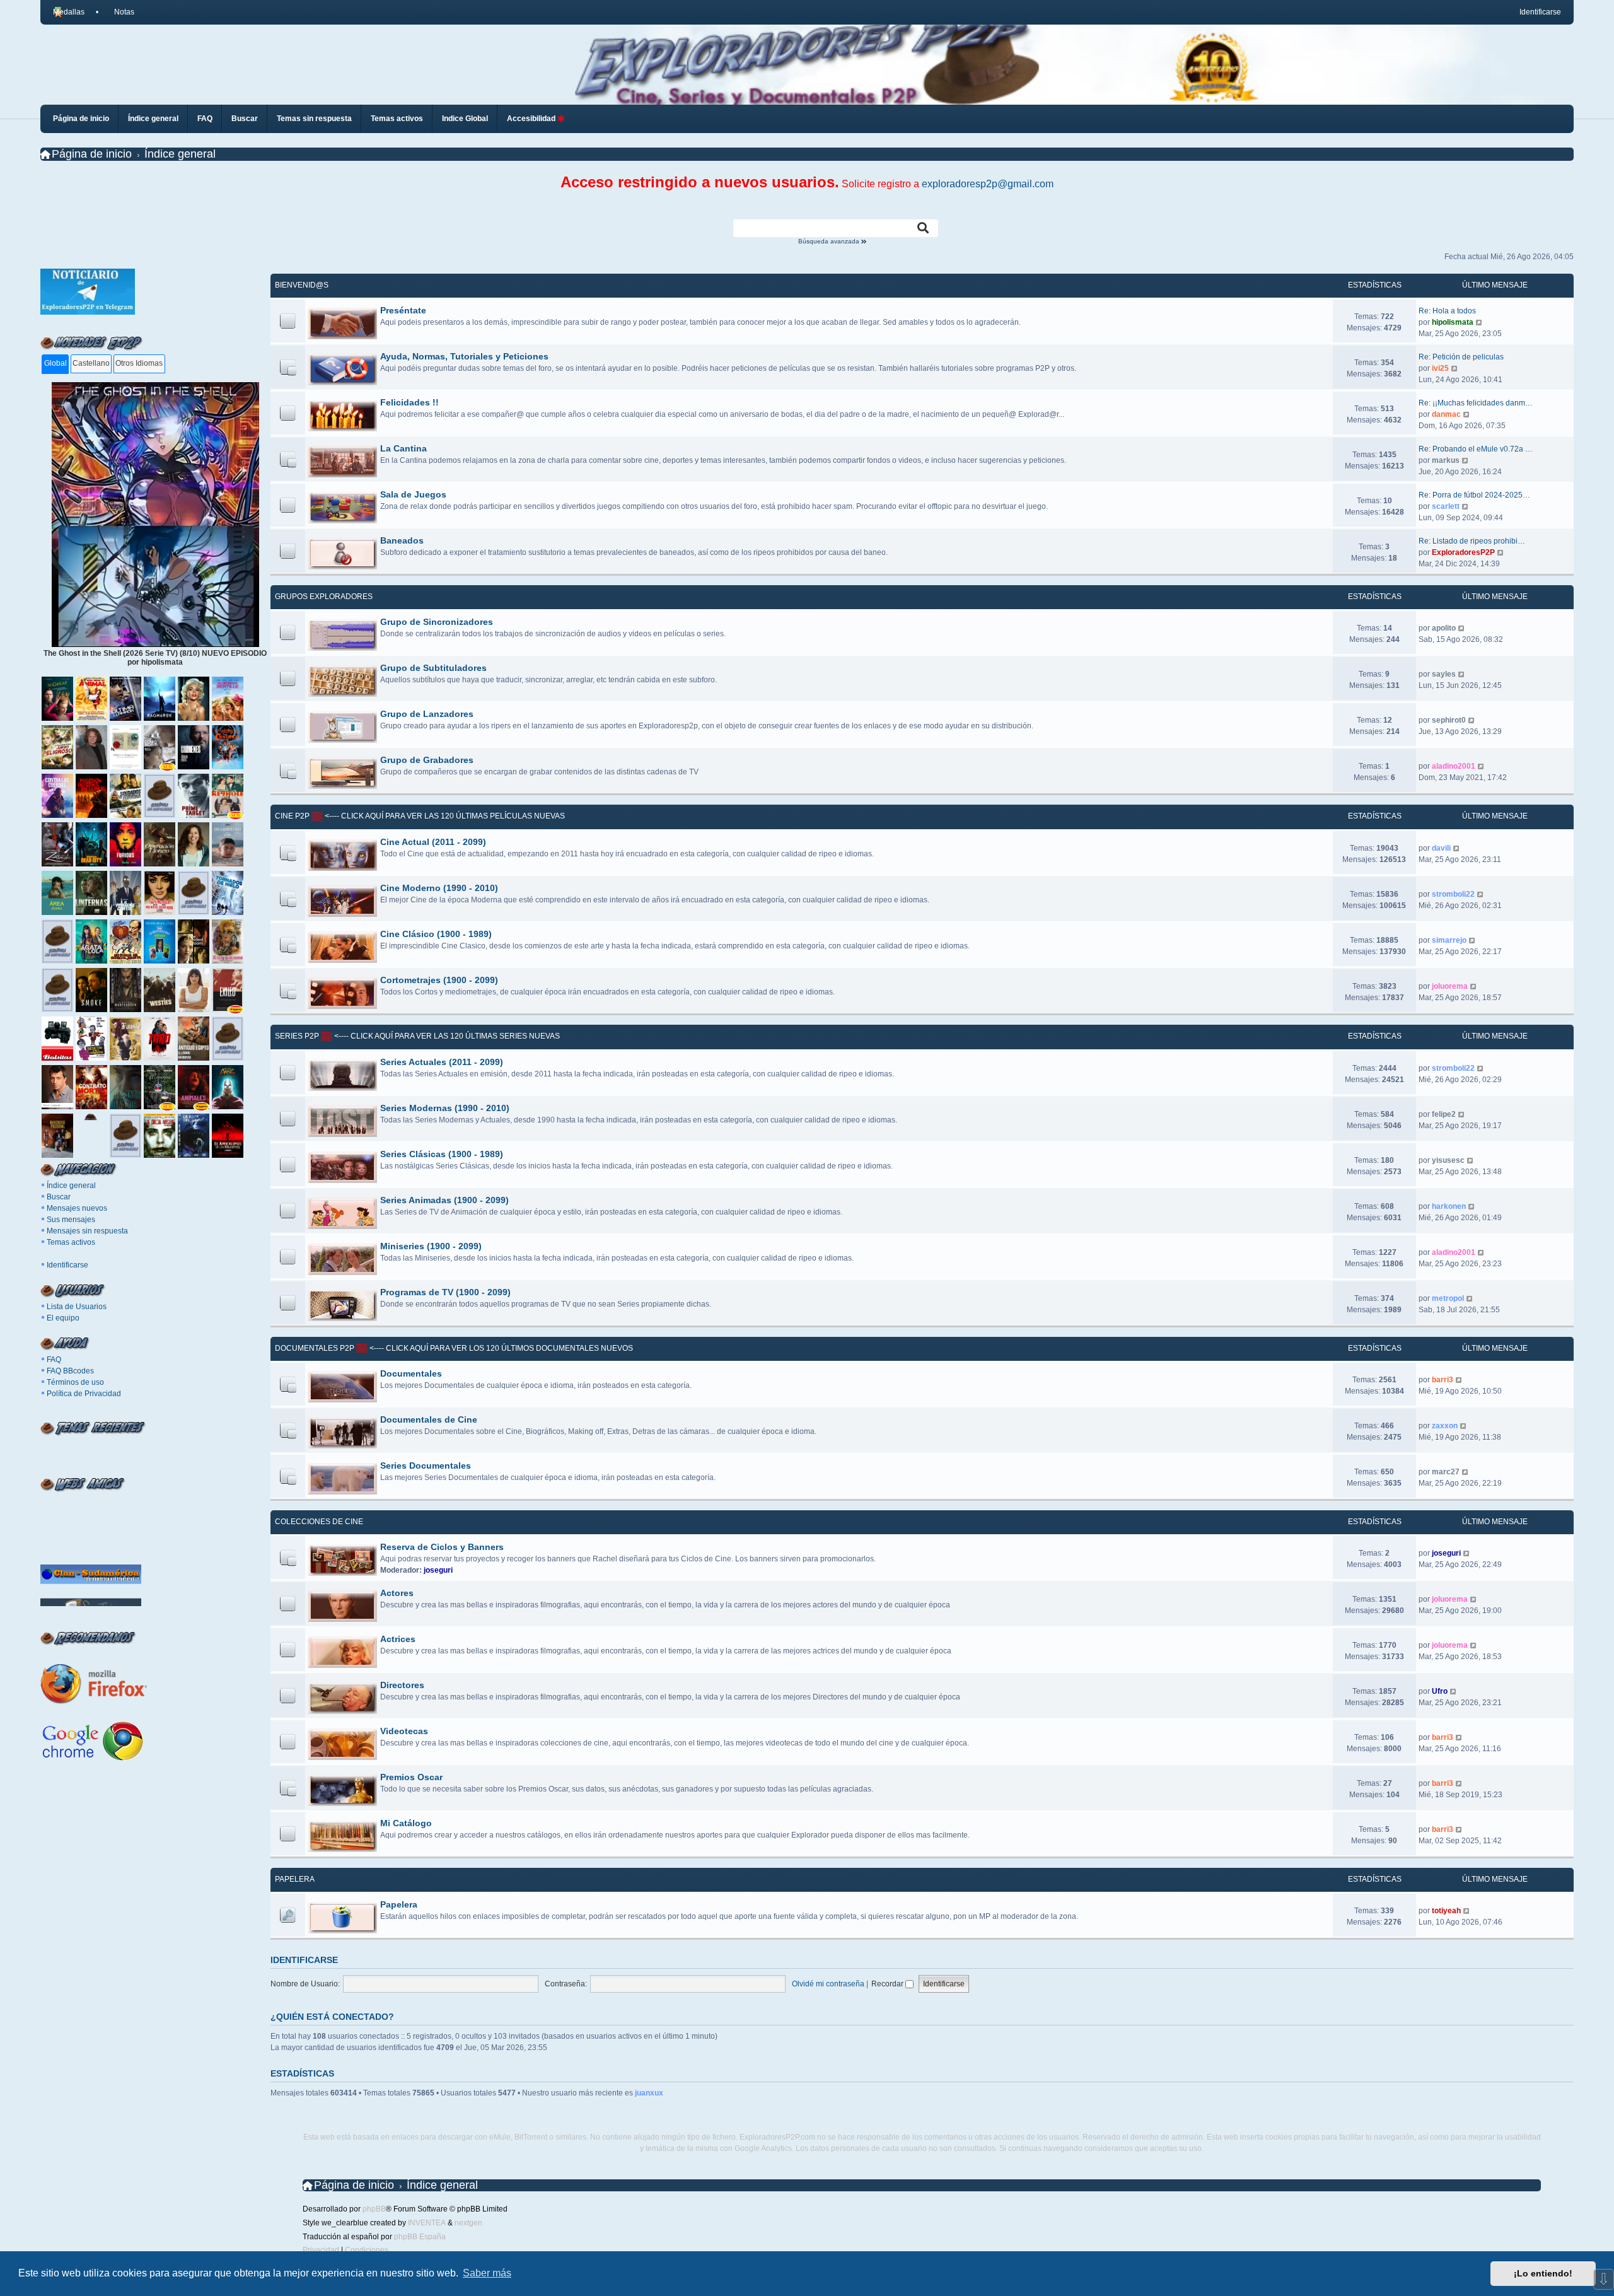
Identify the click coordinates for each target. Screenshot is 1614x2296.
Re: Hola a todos (1447, 311)
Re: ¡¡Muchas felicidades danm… (1476, 403)
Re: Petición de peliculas (1461, 357)
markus (1446, 460)
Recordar (888, 1984)
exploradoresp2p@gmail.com (988, 184)
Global (55, 363)
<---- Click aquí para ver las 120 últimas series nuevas (446, 1036)
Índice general (71, 1186)
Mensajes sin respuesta (87, 1231)
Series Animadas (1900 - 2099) (444, 1200)
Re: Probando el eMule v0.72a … (1476, 449)
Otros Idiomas (139, 363)
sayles (1444, 674)
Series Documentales (426, 1466)
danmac (1446, 414)
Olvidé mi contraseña (828, 1984)
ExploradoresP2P (1463, 552)
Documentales (411, 1373)
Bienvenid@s (302, 285)
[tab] (55, 364)
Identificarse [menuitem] (1540, 12)
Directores (402, 1685)
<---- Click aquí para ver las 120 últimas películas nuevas (444, 816)
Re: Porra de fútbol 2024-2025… (1474, 495)
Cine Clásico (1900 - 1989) (436, 934)
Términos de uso (75, 1382)
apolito (1444, 628)
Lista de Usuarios (77, 1307)
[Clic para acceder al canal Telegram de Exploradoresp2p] (88, 312)
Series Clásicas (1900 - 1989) (442, 1154)
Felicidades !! (409, 402)
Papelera (295, 1879)
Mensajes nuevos (77, 1208)
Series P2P (297, 1036)
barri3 (1443, 1380)
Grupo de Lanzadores (427, 714)
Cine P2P (292, 816)
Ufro (1440, 1691)
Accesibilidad (532, 119)
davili (1441, 848)
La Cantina (403, 448)
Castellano (91, 363)
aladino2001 (1454, 766)
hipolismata (1453, 322)
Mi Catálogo (406, 1823)
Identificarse (67, 1265)
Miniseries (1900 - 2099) (431, 1246)
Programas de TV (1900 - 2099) (445, 1292)
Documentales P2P (315, 1348)
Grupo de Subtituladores (433, 668)
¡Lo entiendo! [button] (1543, 2273)
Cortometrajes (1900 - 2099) (439, 980)
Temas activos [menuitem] (397, 119)
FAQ (54, 1360)
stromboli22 (1453, 894)
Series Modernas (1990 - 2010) (445, 1108)
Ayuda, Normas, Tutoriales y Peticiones (464, 356)
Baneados (402, 540)
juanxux (649, 2093)
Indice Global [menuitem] (465, 119)
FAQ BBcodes (70, 1371)
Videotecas (404, 1731)
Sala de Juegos (413, 494)
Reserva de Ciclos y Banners (442, 1547)
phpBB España (420, 2237)
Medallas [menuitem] (69, 12)
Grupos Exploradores (324, 597)
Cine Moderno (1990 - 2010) (439, 888)
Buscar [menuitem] (245, 119)
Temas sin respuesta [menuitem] (314, 119)
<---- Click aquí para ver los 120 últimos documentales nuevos (500, 1348)
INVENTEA (427, 2223)
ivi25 (1440, 368)
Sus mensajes (71, 1220)
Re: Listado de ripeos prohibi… (1472, 541)
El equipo (63, 1318)
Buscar (59, 1197)
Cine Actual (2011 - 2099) (433, 842)
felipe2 (1444, 1114)
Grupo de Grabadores (427, 760)
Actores (397, 1593)
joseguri (438, 1570)
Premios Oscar (411, 1777)
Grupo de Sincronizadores (437, 622)
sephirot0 (1449, 720)
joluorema (1450, 986)
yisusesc (1448, 1160)
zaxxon (1445, 1426)
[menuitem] (119, 12)
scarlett (1446, 506)
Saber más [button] (487, 2273)
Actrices (398, 1639)
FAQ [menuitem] (205, 119)
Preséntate (403, 310)
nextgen (468, 2223)
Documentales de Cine (429, 1419)
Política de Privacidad (84, 1394)
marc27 (1446, 1472)
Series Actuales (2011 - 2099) (442, 1062)
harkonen (1449, 1206)
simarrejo (1449, 940)
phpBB (374, 2209)
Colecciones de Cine (319, 1522)
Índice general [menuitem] (153, 119)
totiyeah (1446, 1911)
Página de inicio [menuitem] (81, 119)
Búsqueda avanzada (830, 242)
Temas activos (71, 1242)
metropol (1448, 1298)
